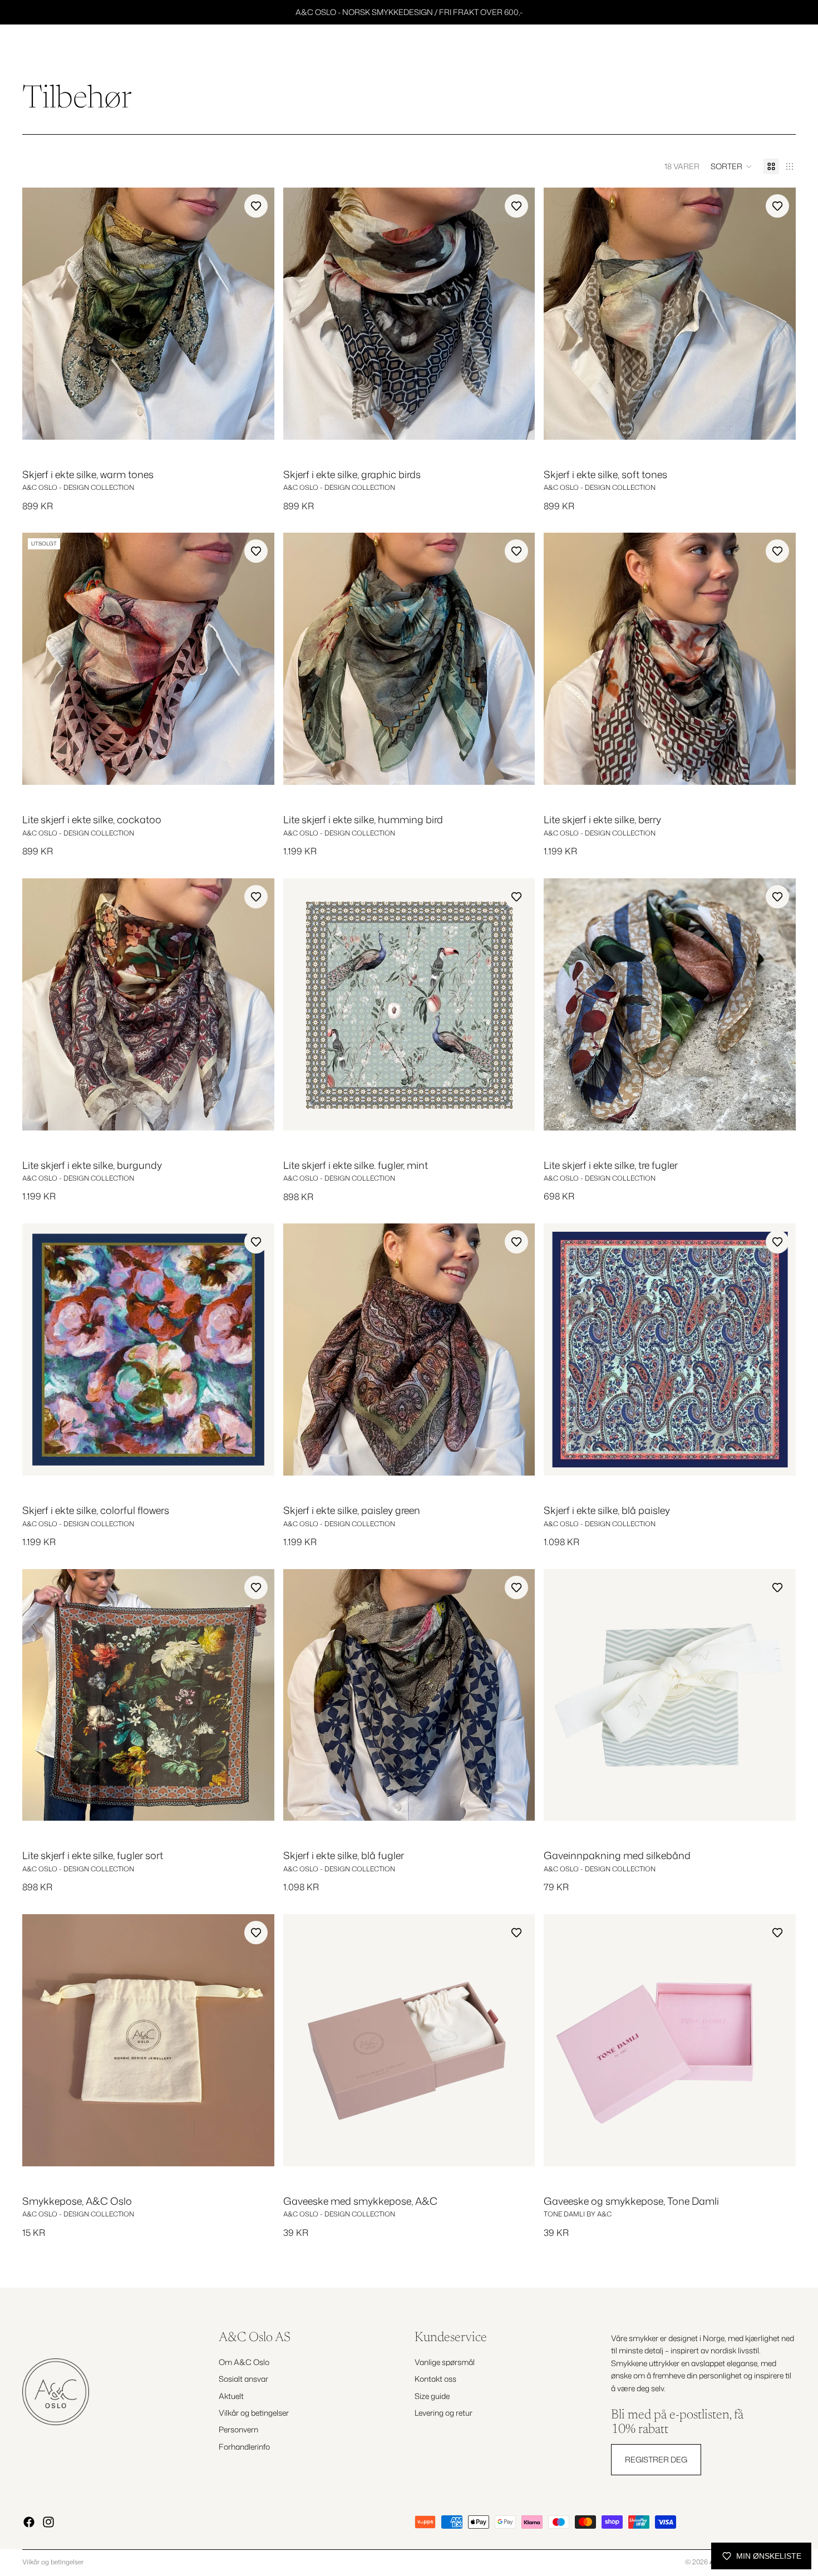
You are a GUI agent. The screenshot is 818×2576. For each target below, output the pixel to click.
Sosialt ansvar (243, 2379)
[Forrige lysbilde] (39, 313)
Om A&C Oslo (244, 2361)
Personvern (238, 2429)
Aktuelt (231, 2395)
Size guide (432, 2395)
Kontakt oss (435, 2379)
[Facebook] (29, 2522)
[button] (731, 166)
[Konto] (759, 50)
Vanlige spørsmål (445, 2361)
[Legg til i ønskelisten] (256, 206)
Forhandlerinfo (244, 2446)
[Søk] (736, 50)
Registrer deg (656, 2459)
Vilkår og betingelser (254, 2413)
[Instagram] (48, 2522)
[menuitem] (697, 50)
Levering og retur (444, 2413)
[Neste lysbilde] (258, 313)
